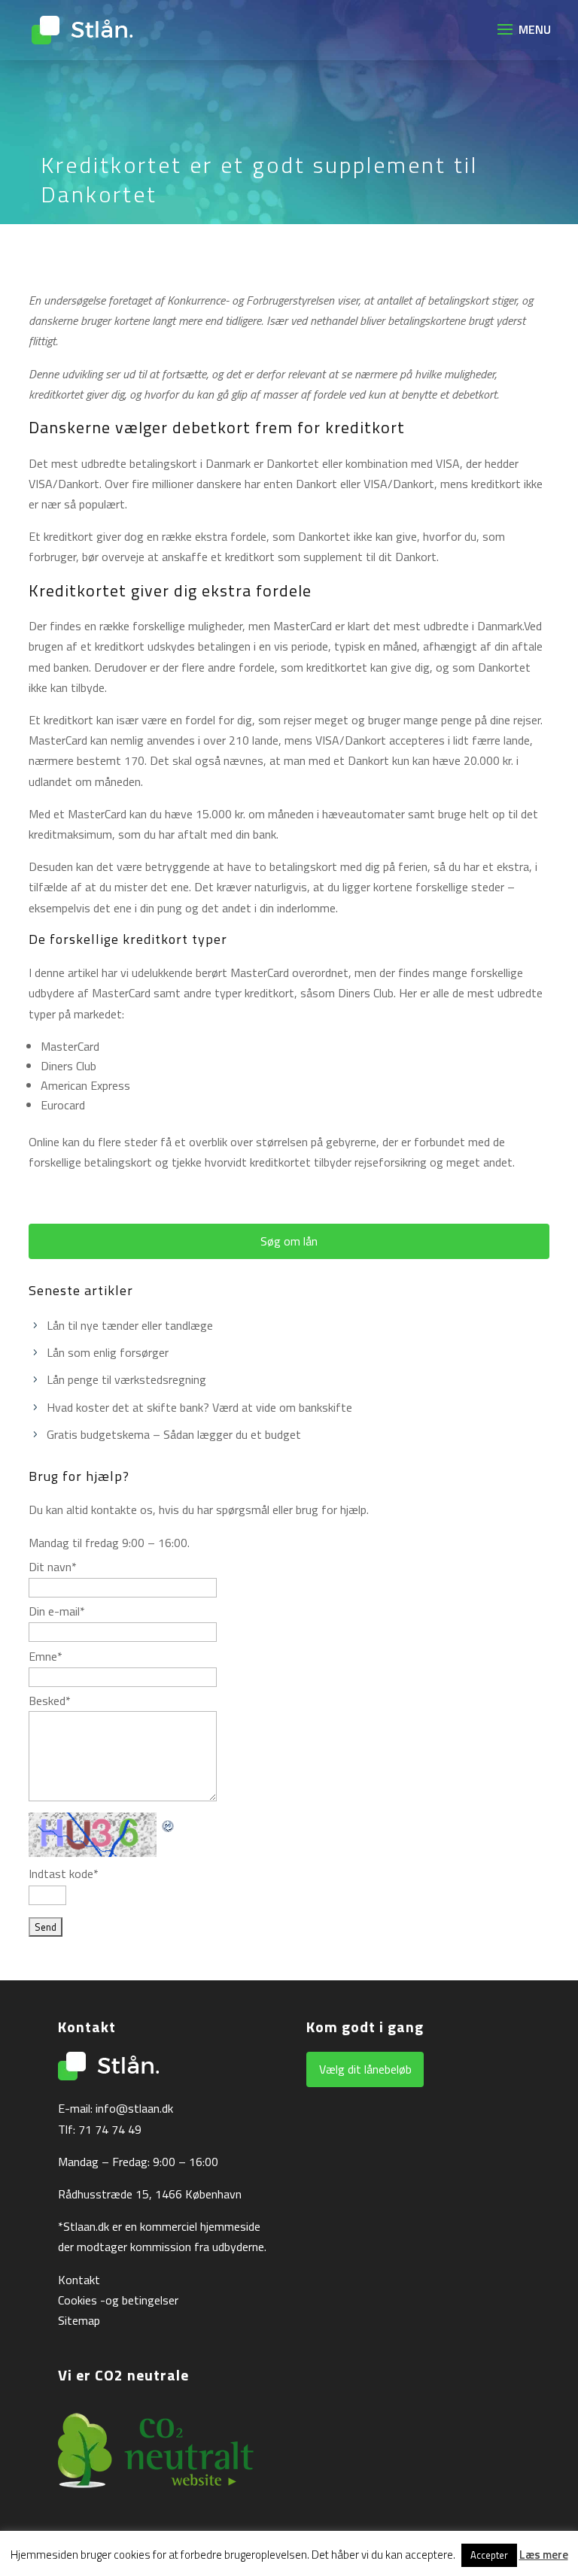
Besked (50, 1701)
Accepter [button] (489, 2555)
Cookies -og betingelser (118, 2300)
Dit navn (53, 1567)
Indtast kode (64, 1874)
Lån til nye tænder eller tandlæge (130, 1325)
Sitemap (79, 2320)
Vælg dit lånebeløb (365, 2069)
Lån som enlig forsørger (108, 1352)
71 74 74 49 (110, 2129)
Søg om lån (289, 1241)
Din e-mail (57, 1611)
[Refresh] (169, 1822)
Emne (46, 1656)
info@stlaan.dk (134, 2108)
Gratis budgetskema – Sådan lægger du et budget (174, 1434)
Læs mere (544, 2555)
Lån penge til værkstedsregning (126, 1379)
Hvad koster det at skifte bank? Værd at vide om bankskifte (199, 1407)
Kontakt (79, 2280)
